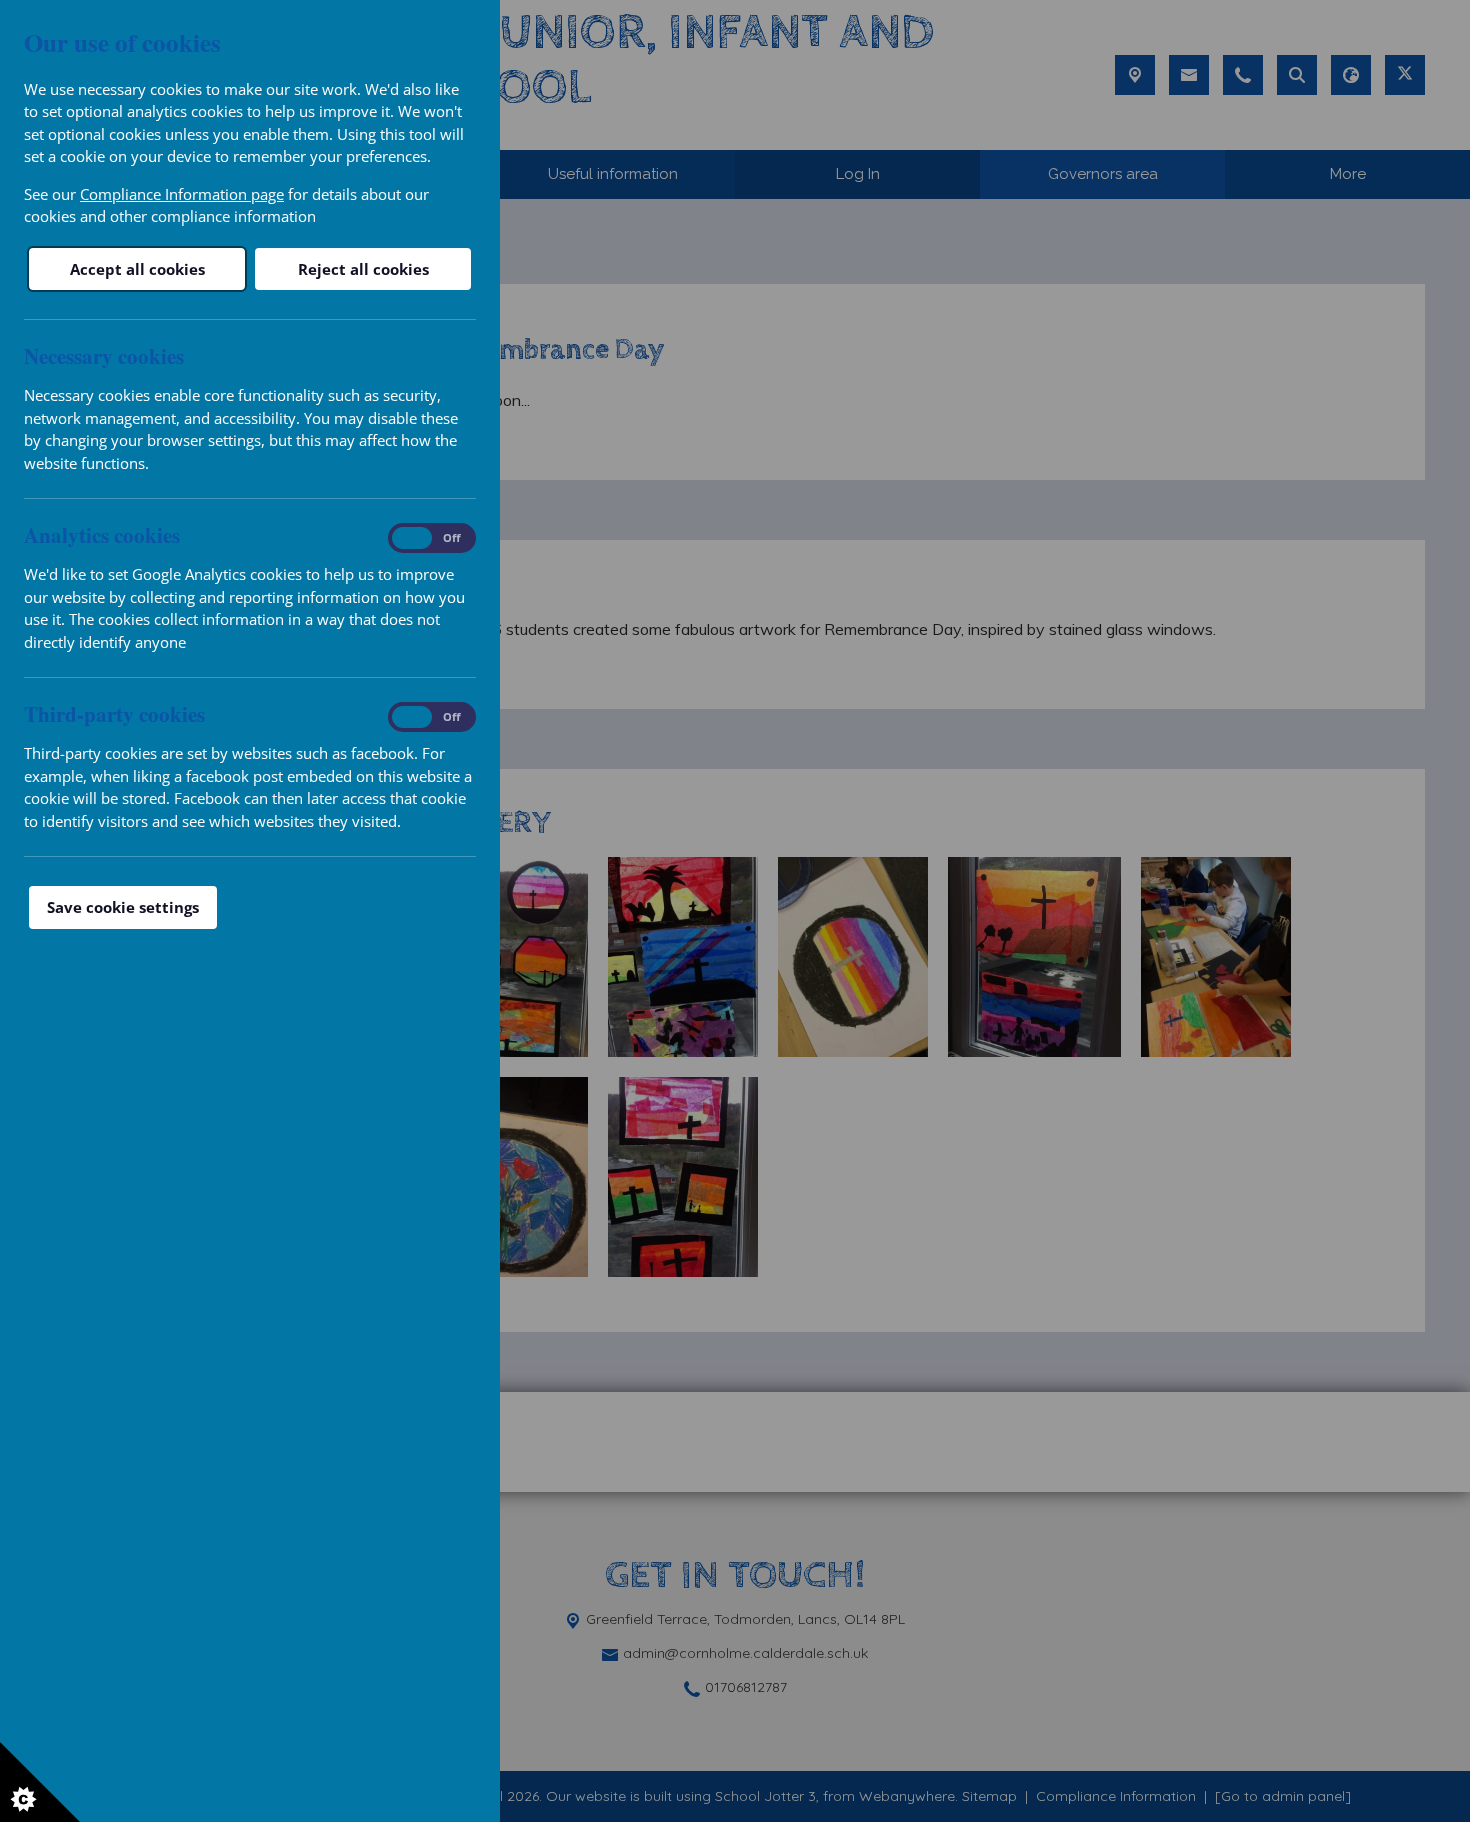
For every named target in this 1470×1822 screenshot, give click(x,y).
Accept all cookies (137, 269)
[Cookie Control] (40, 1782)
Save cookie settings (123, 907)
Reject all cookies (363, 269)
